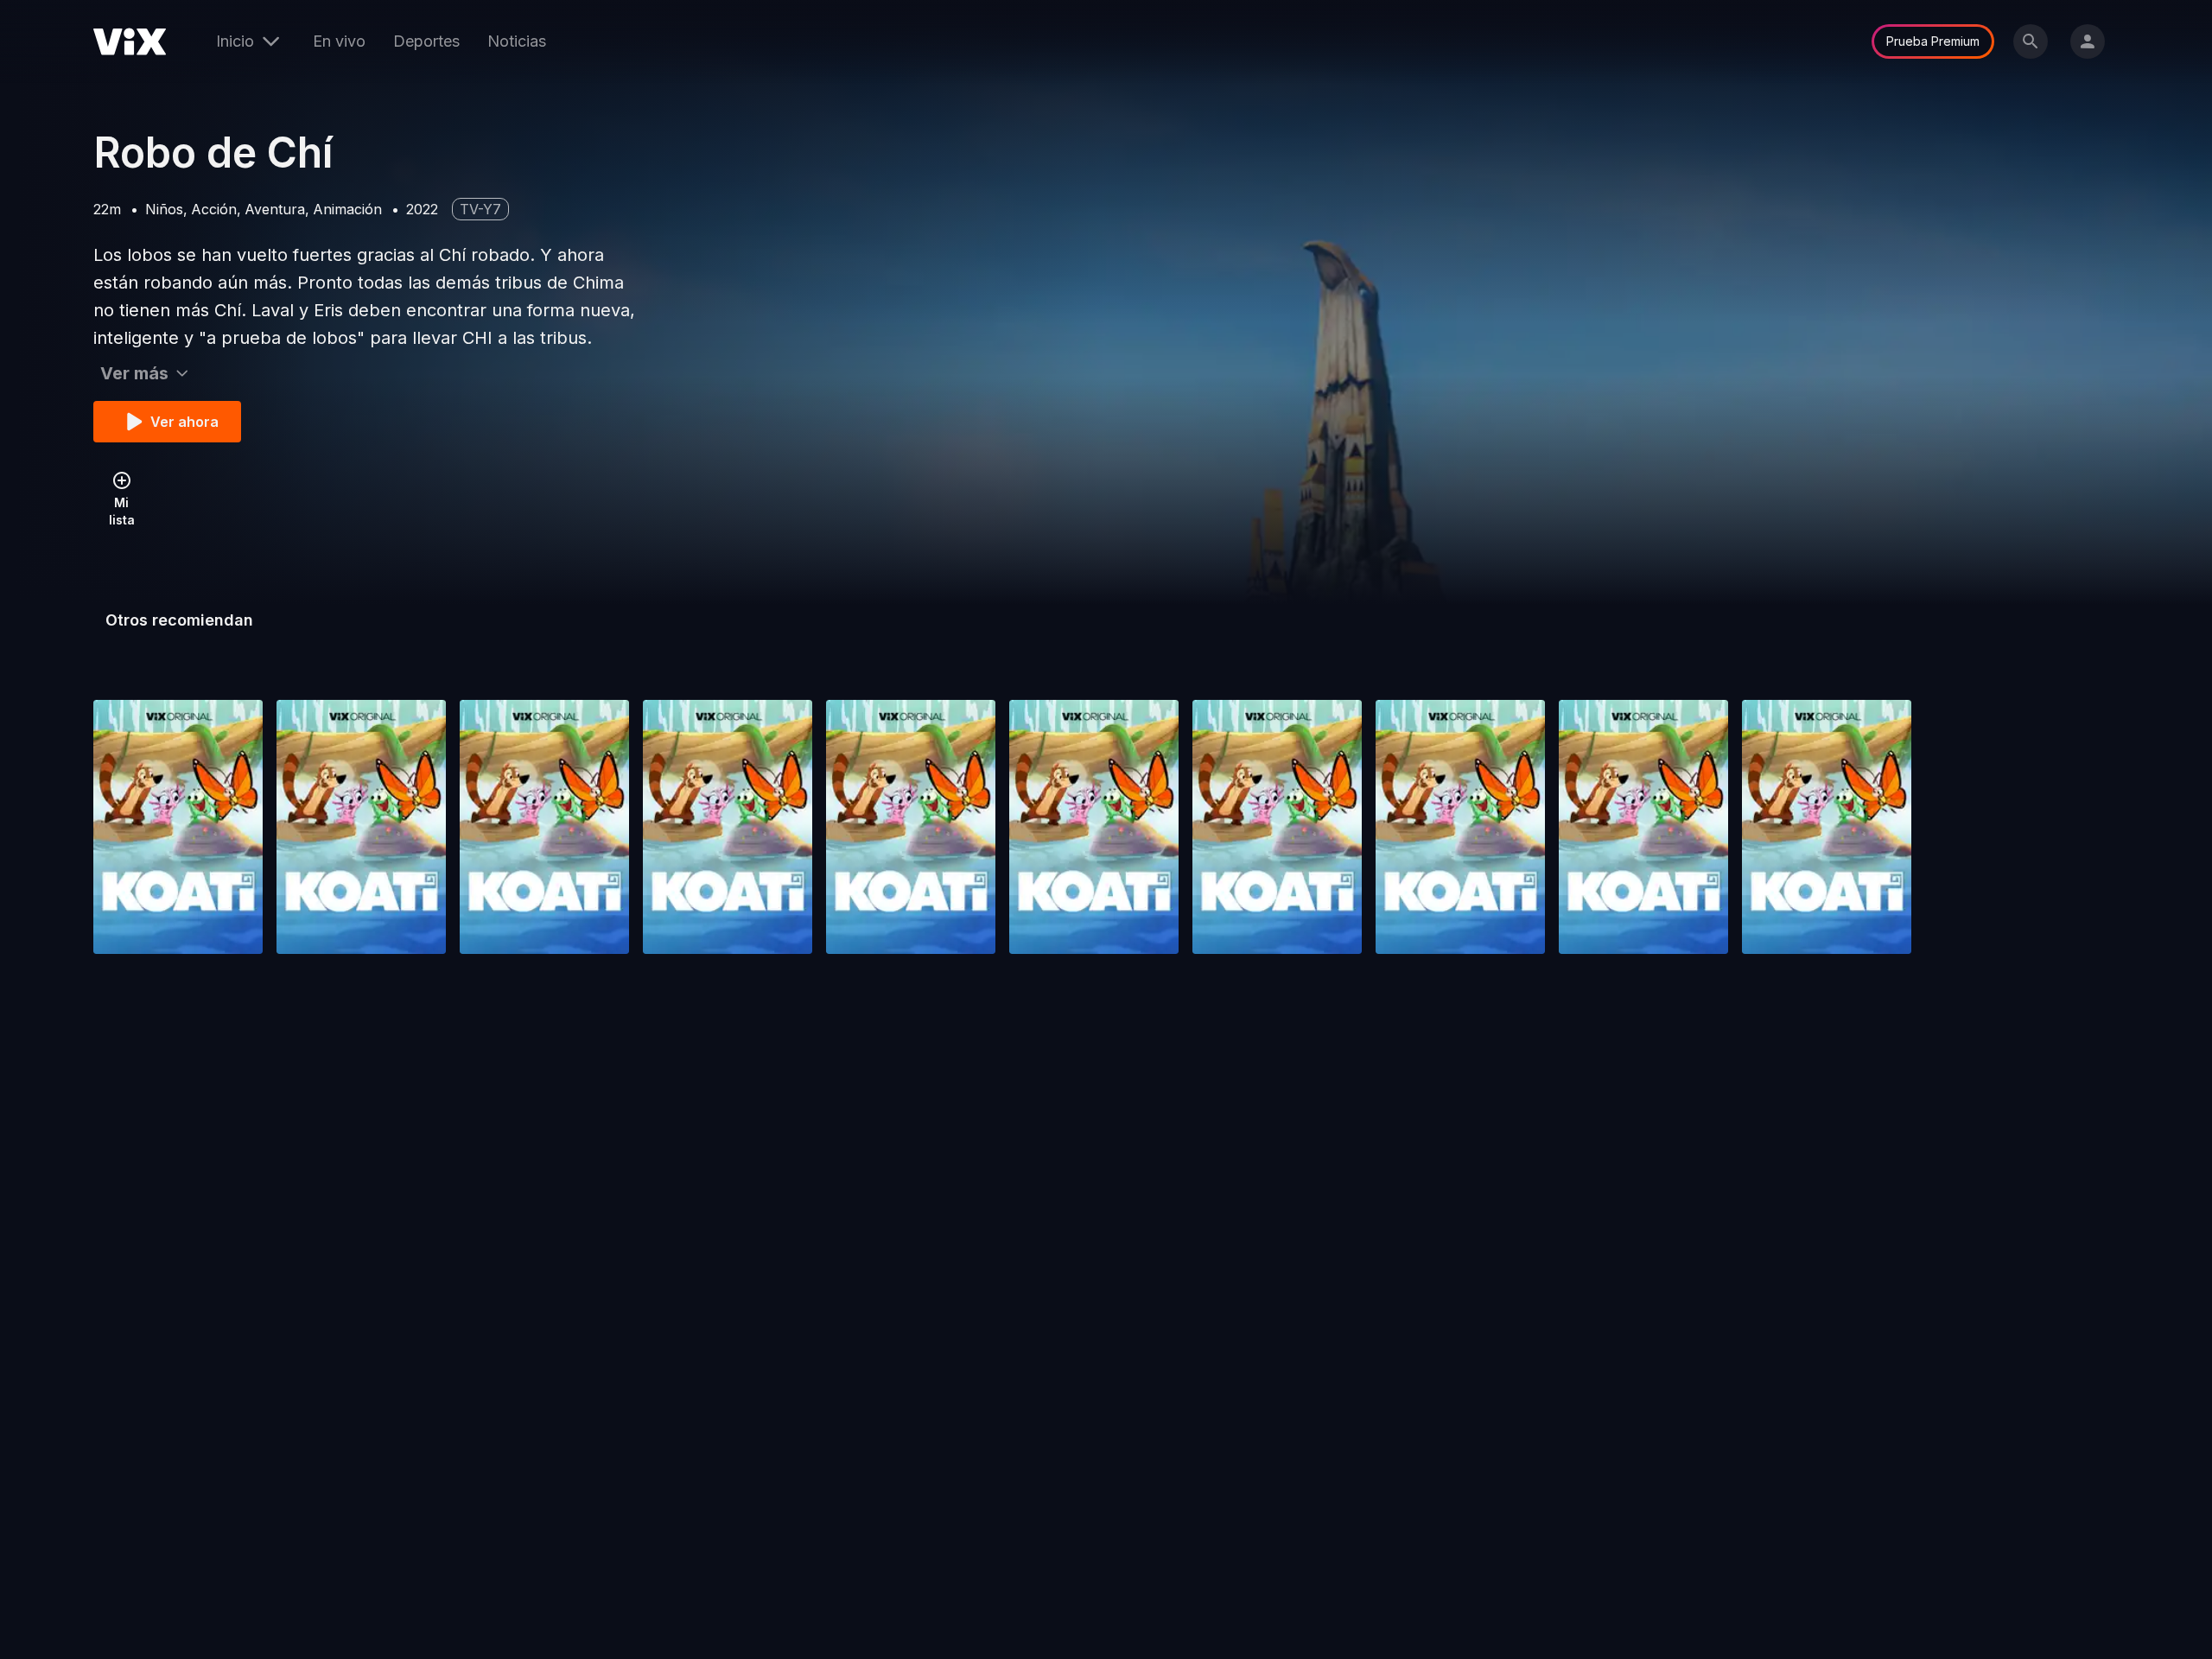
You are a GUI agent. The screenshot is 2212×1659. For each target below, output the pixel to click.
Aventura (275, 209)
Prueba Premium (1933, 41)
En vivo (339, 41)
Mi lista (122, 511)
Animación (347, 209)
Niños (164, 209)
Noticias (517, 41)
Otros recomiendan (179, 620)
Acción (214, 209)
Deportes (426, 41)
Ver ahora (184, 422)
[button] (178, 827)
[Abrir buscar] (2031, 41)
